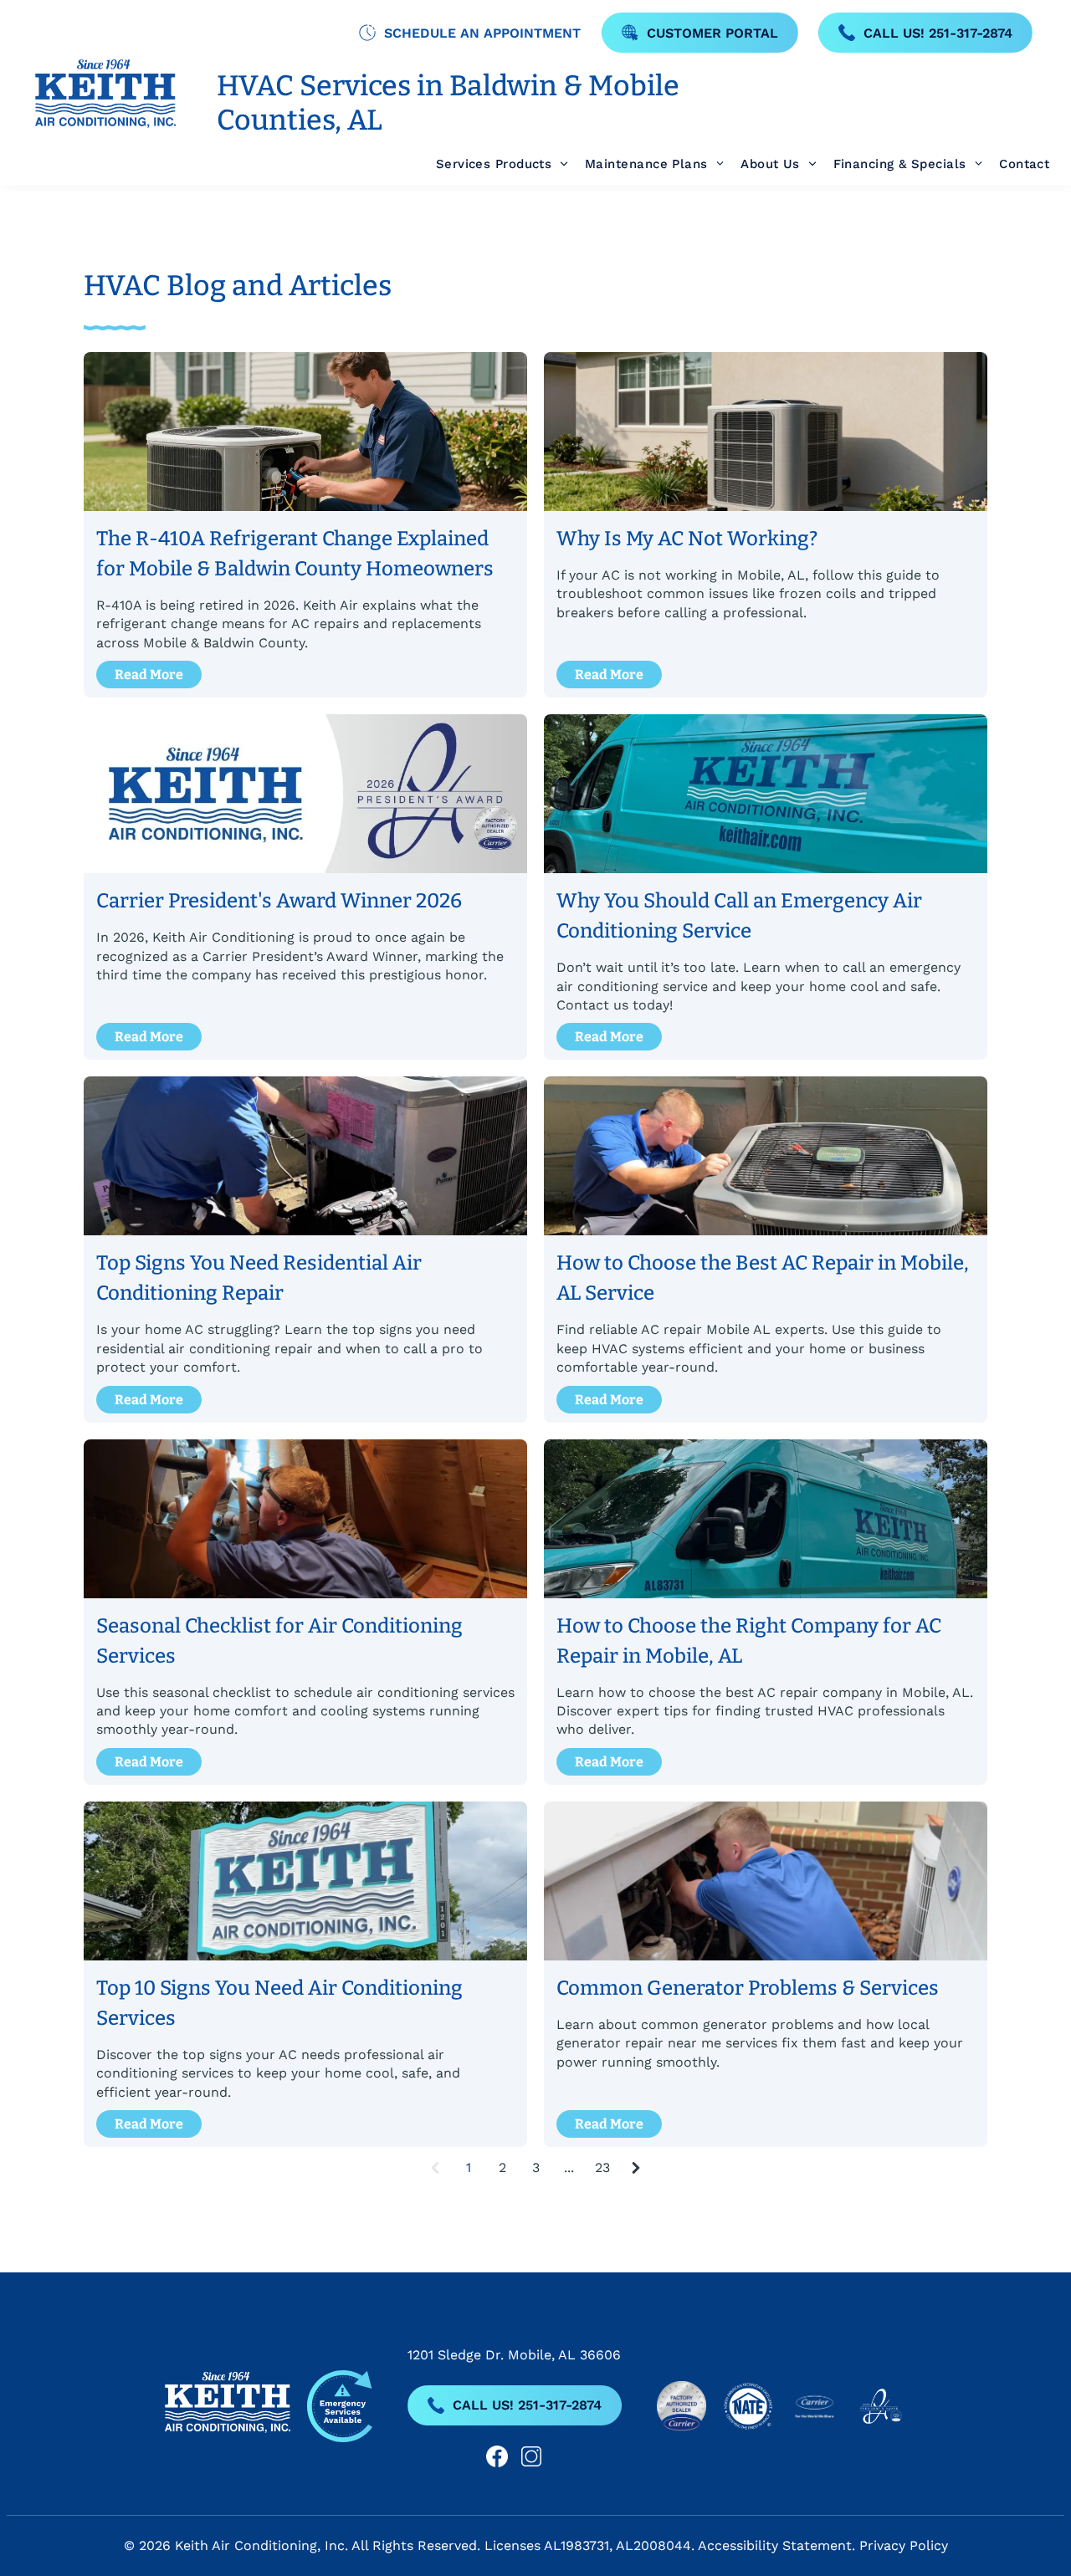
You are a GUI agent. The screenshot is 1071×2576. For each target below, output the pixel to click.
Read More (149, 675)
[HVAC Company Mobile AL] (766, 794)
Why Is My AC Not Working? (687, 539)
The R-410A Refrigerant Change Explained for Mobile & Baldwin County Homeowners (295, 554)
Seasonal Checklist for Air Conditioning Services (279, 1641)
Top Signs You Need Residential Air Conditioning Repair (259, 1278)
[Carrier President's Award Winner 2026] (305, 794)
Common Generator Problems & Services (748, 1988)
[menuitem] (494, 164)
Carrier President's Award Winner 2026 (279, 901)
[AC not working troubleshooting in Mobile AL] (766, 432)
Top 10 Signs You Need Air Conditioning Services (279, 2003)
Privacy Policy (904, 2545)
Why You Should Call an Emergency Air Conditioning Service (739, 916)
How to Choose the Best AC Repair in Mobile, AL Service (763, 1278)
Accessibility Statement (775, 2545)
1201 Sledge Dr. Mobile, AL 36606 (514, 2355)
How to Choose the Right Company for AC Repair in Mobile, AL (749, 1641)
